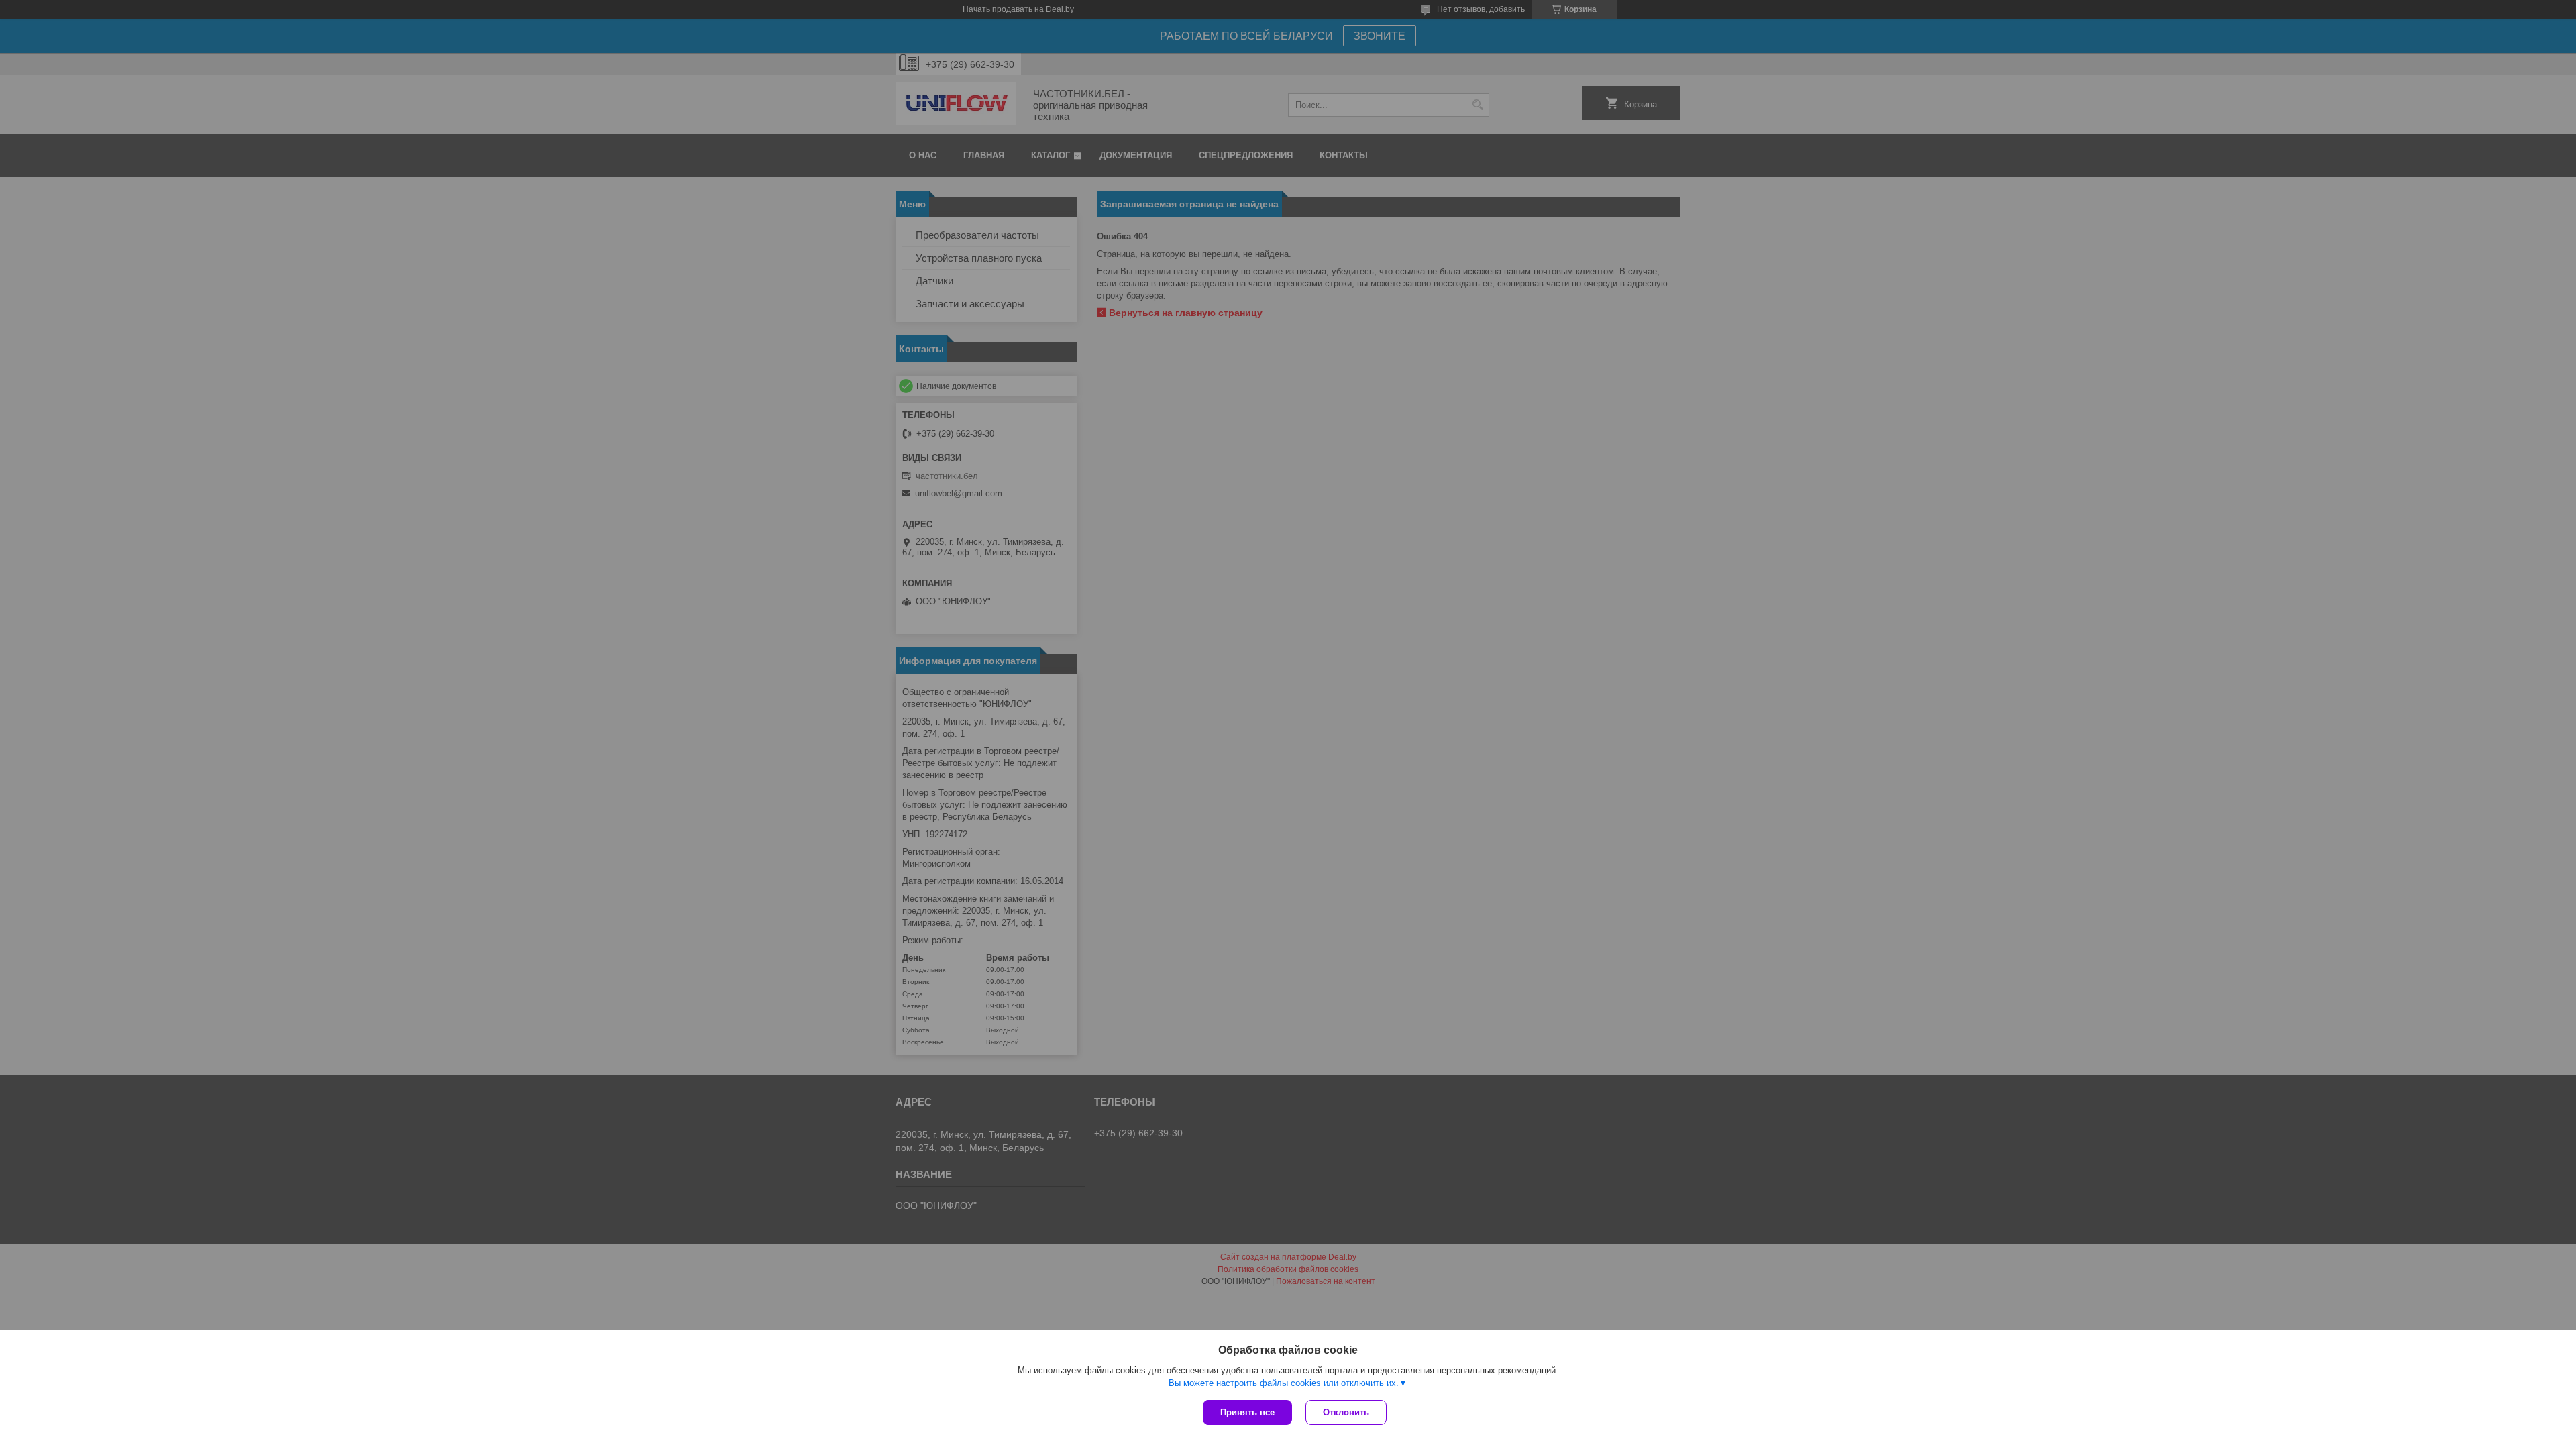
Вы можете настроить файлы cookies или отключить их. (1284, 1383)
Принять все (1247, 1412)
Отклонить (1346, 1412)
